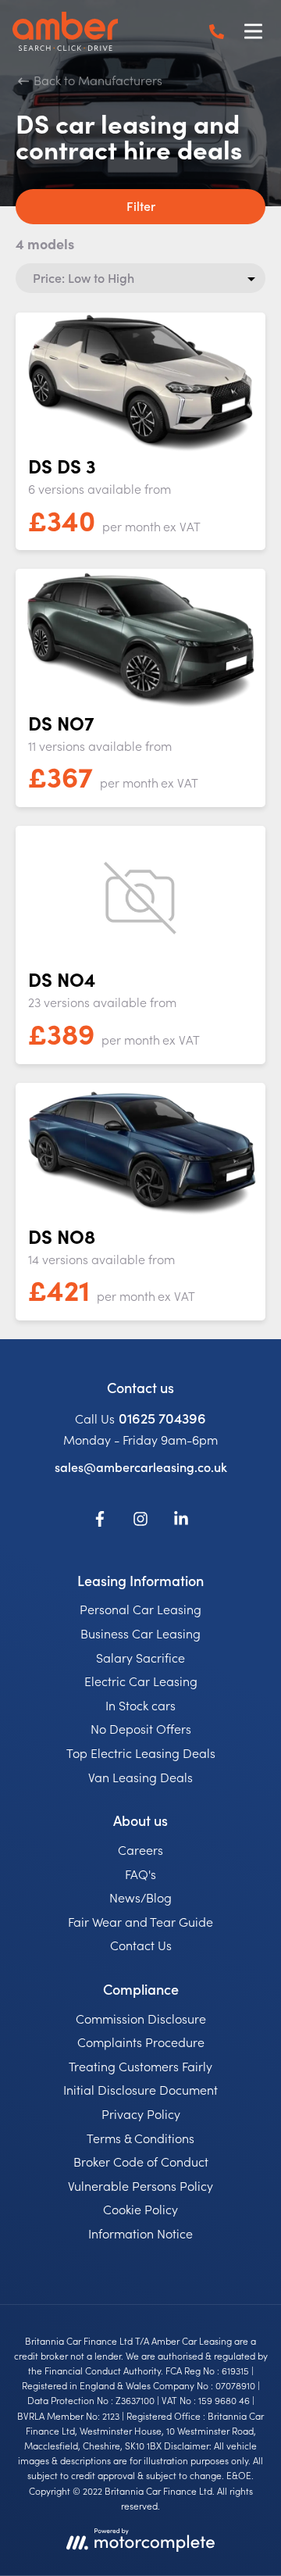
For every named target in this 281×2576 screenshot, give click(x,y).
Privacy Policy (141, 2113)
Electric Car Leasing (141, 1681)
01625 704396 (162, 1418)
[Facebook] (100, 1521)
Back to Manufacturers (96, 80)
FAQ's (140, 1874)
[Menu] (253, 31)
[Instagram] (140, 1521)
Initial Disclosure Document (140, 2089)
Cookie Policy (140, 2209)
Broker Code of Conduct (141, 2161)
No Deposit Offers (141, 1728)
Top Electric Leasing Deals (141, 1752)
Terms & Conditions (140, 2138)
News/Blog (140, 1897)
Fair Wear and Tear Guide (140, 1921)
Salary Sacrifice (140, 1657)
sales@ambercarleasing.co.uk (141, 1467)
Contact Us (141, 1945)
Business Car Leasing (140, 1633)
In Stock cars (140, 1705)
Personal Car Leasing (140, 1609)
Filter (141, 205)
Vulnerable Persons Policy (140, 2185)
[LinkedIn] (181, 1521)
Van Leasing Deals (140, 1777)
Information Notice (140, 2233)
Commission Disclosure (141, 2018)
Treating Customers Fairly (140, 2066)
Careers (140, 1849)
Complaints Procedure (141, 2042)
